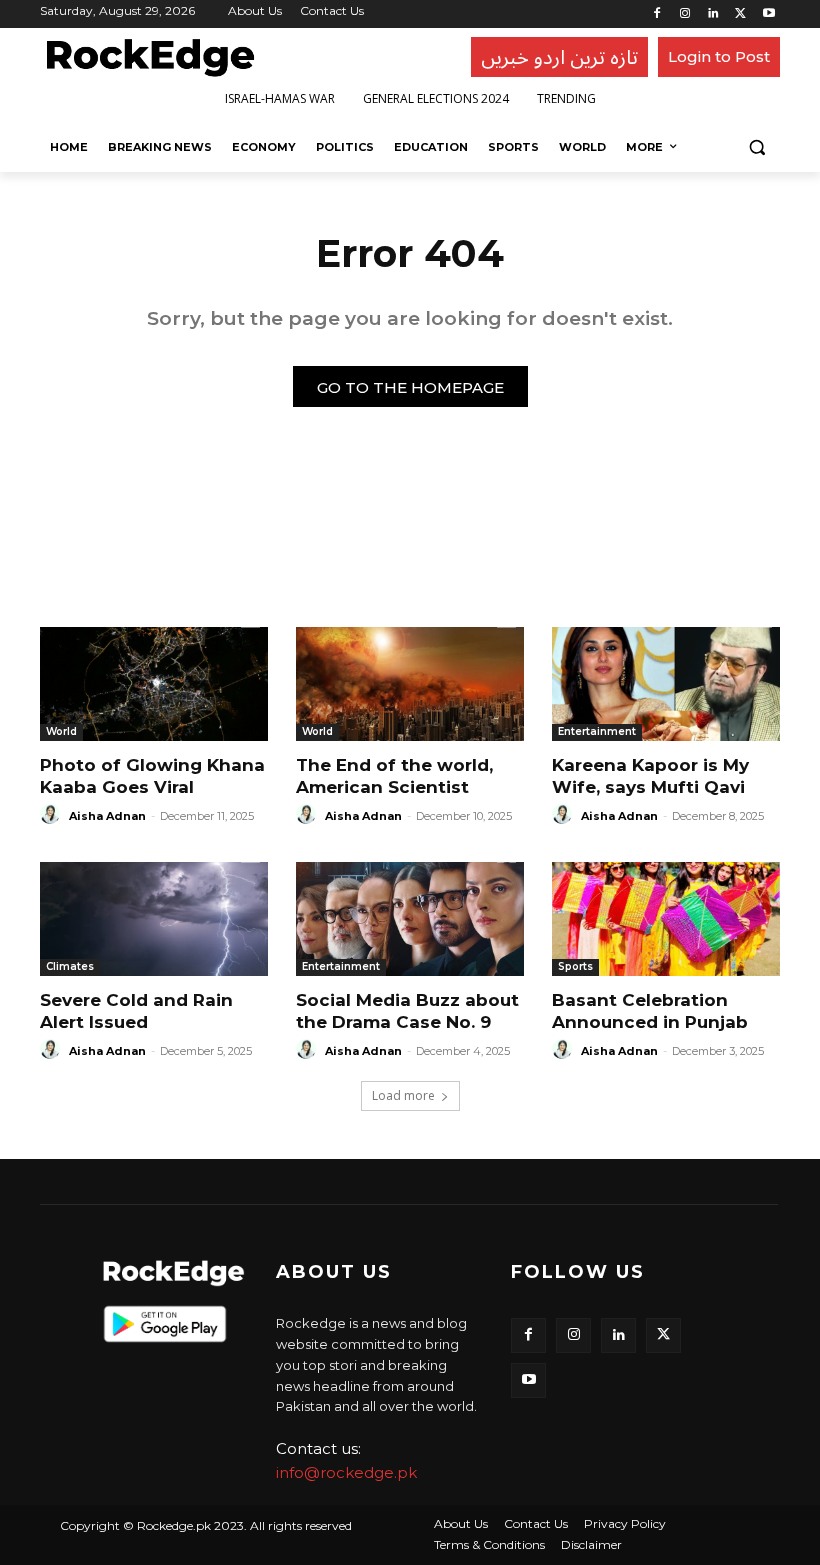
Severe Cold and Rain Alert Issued (136, 1011)
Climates (70, 966)
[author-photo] (53, 815)
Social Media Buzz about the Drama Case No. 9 (407, 1011)
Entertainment (597, 731)
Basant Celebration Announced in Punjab (650, 1011)
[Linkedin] (713, 14)
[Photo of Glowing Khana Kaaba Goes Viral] (154, 684)
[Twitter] (740, 14)
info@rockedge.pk (346, 1472)
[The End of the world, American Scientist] (410, 684)
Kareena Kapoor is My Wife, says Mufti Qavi (650, 776)
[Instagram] (685, 14)
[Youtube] (768, 14)
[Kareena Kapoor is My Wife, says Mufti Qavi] (666, 684)
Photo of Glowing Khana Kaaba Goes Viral (152, 776)
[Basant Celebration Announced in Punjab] (666, 919)
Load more (403, 1095)
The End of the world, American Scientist (394, 776)
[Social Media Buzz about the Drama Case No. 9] (410, 919)
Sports (575, 966)
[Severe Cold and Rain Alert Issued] (154, 919)
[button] (756, 147)
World (61, 731)
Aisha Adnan (107, 816)
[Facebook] (657, 14)
